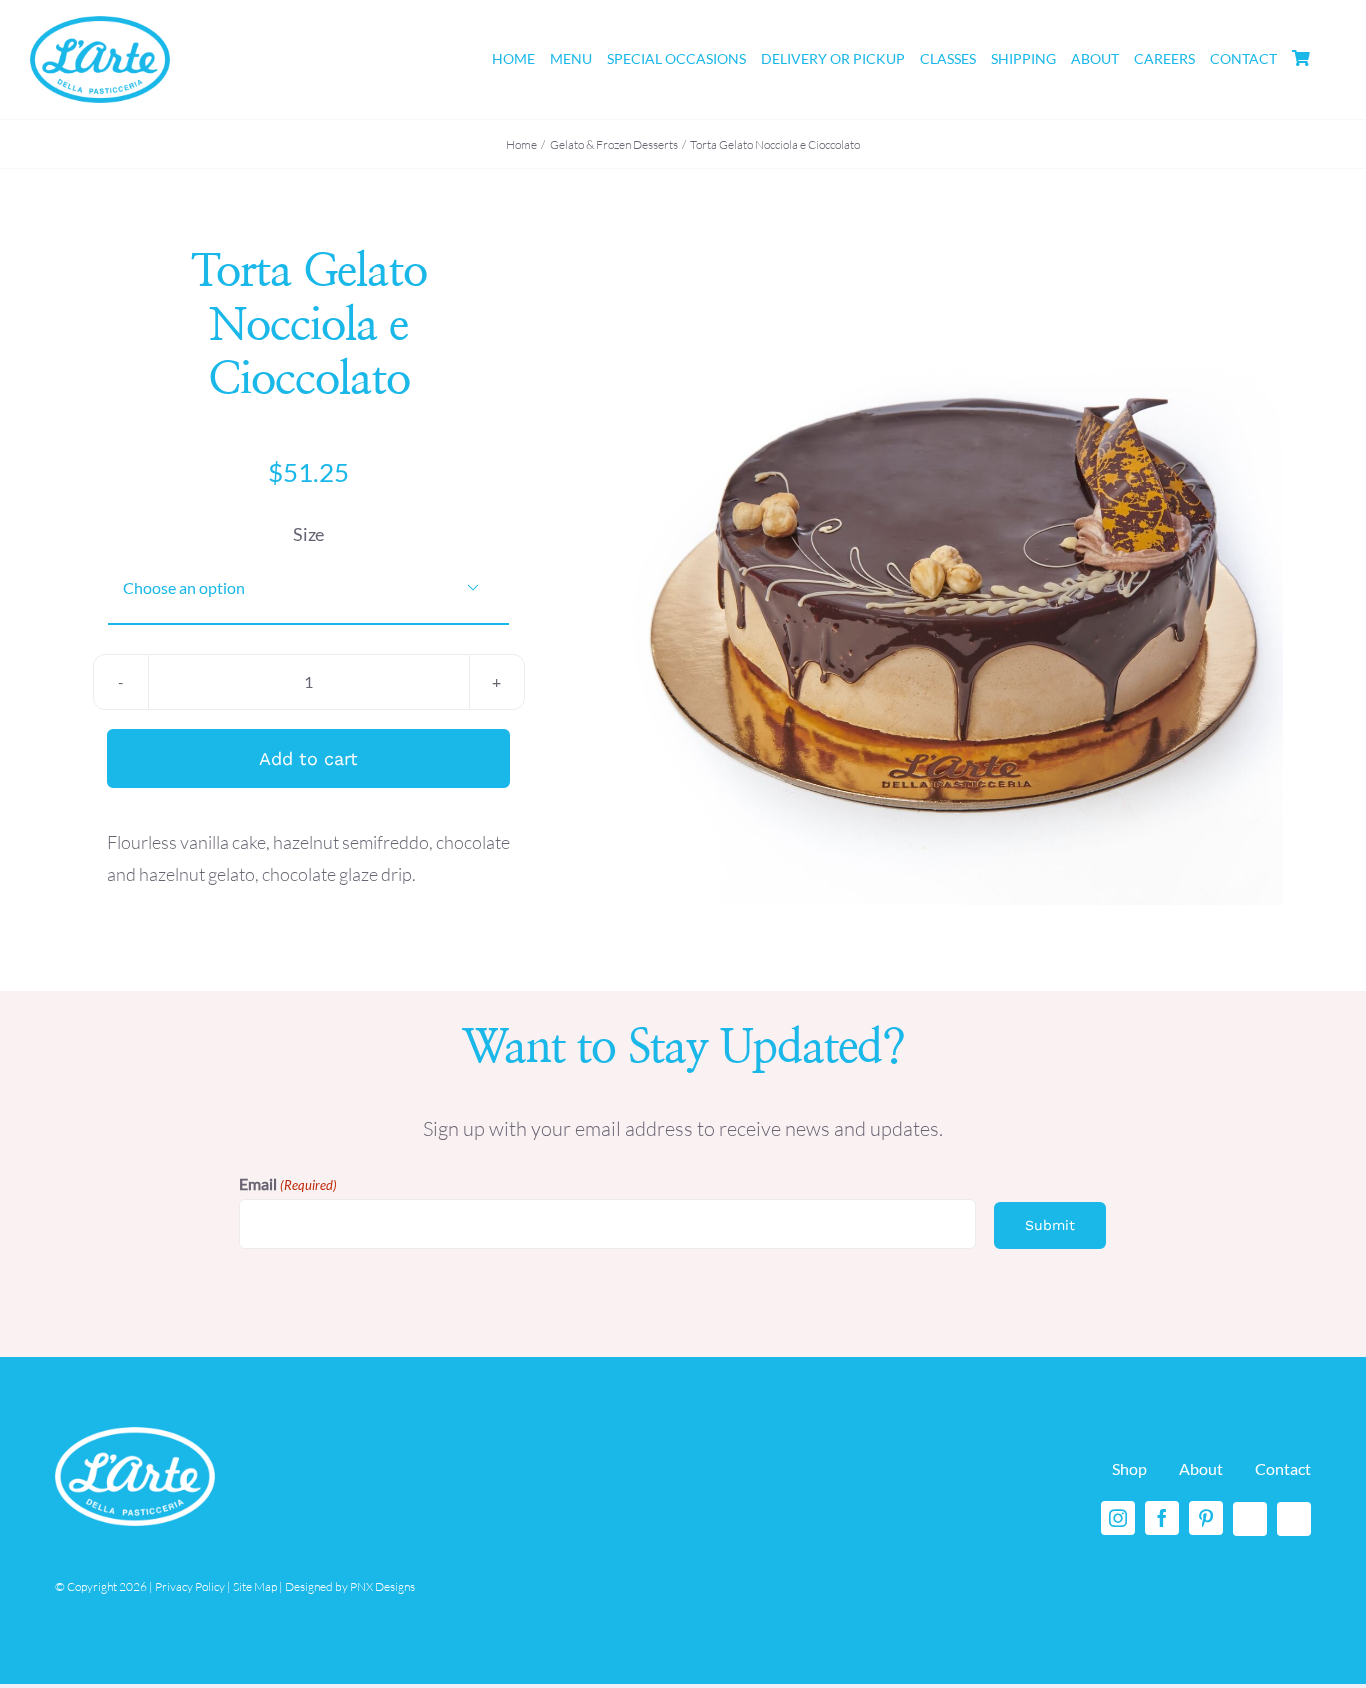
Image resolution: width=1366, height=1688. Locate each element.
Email (288, 1183)
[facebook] (1162, 1518)
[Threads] (1250, 1519)
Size (308, 534)
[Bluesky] (1294, 1519)
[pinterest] (1206, 1518)
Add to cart (308, 758)
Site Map (255, 1586)
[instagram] (1118, 1518)
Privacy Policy (190, 1586)
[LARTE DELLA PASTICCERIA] (100, 25)
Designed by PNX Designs (350, 1586)
